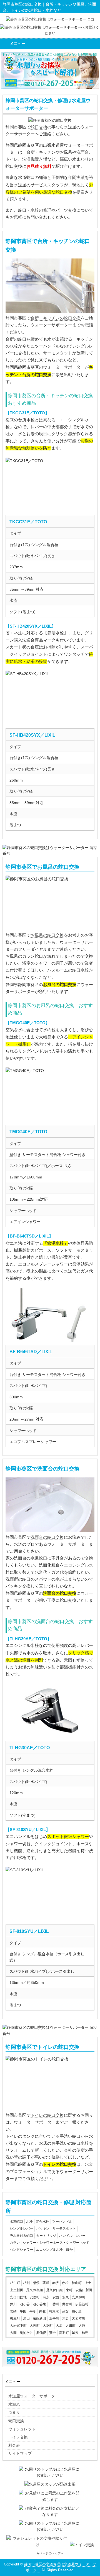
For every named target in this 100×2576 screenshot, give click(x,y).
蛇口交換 (39, 127)
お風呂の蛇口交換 (47, 935)
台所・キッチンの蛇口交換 (56, 318)
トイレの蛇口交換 (47, 2115)
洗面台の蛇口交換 (47, 1537)
